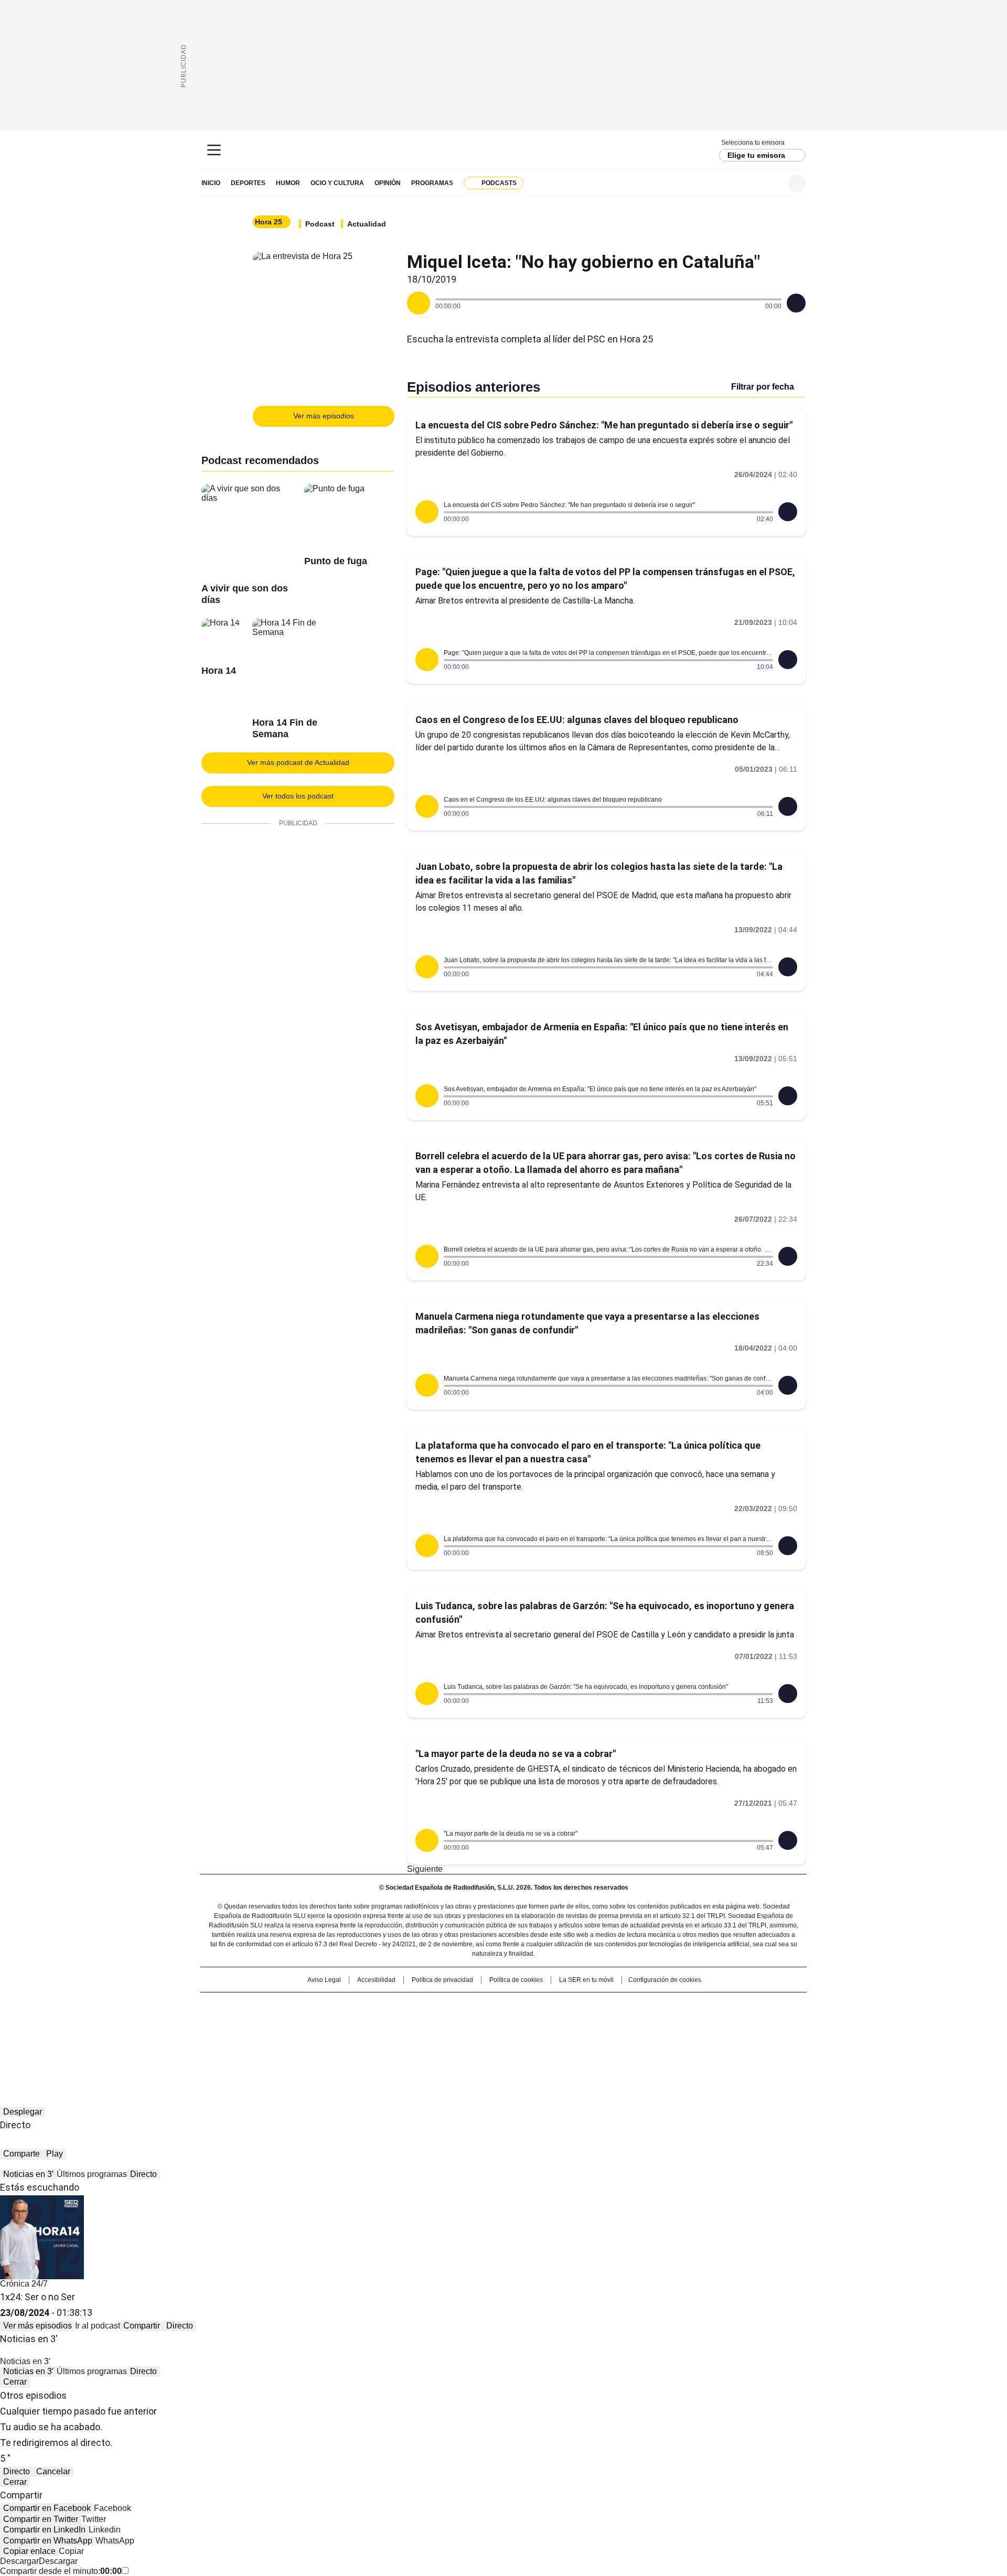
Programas (432, 183)
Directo (143, 2174)
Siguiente (425, 1869)
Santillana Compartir (533, 2006)
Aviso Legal (324, 1980)
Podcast (320, 224)
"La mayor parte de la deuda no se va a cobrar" (516, 1754)
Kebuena (689, 2022)
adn (654, 2006)
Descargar (19, 2561)
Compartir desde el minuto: (61, 2571)
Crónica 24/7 (24, 2284)
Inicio (211, 183)
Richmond (376, 2037)
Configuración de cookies (665, 1980)
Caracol (693, 2006)
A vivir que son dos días (245, 594)
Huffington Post (395, 2022)
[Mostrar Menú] (214, 150)
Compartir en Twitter (41, 2519)
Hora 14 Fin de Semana (285, 728)
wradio (483, 2022)
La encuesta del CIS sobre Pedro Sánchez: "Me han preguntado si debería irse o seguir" (604, 425)
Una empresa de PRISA (291, 2016)
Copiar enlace (29, 2551)
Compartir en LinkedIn (44, 2530)
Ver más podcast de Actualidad (298, 762)
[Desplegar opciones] (796, 303)
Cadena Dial (563, 2022)
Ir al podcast (98, 2326)
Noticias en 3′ (28, 2174)
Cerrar (15, 2382)
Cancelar (53, 2471)
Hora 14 (219, 671)
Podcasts (499, 183)
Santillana (475, 2006)
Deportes (248, 183)
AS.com (620, 2006)
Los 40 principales (426, 2006)
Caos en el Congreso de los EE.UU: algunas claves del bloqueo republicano (577, 720)
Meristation (666, 2037)
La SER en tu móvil (586, 1980)
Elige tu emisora (756, 155)
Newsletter (771, 183)
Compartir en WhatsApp (48, 2541)
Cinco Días (524, 2022)
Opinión (388, 183)
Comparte (22, 2154)
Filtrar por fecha (763, 387)
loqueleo (614, 2037)
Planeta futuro (645, 2022)
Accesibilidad (376, 1980)
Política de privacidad (442, 1980)
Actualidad (367, 224)
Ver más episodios (324, 416)
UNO (451, 2022)
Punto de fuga (336, 561)
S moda (568, 2037)
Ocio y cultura (337, 183)
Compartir (142, 2326)
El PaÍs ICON (523, 2037)
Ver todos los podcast (298, 796)
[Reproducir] (419, 303)
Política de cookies (516, 1980)
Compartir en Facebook (47, 2508)
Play (55, 2154)
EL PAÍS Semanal (601, 2022)
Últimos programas (92, 2174)
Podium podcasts (478, 2037)
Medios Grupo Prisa (290, 2041)
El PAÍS (380, 2006)
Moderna (429, 2037)
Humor (288, 183)
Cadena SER (504, 150)
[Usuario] (797, 183)
